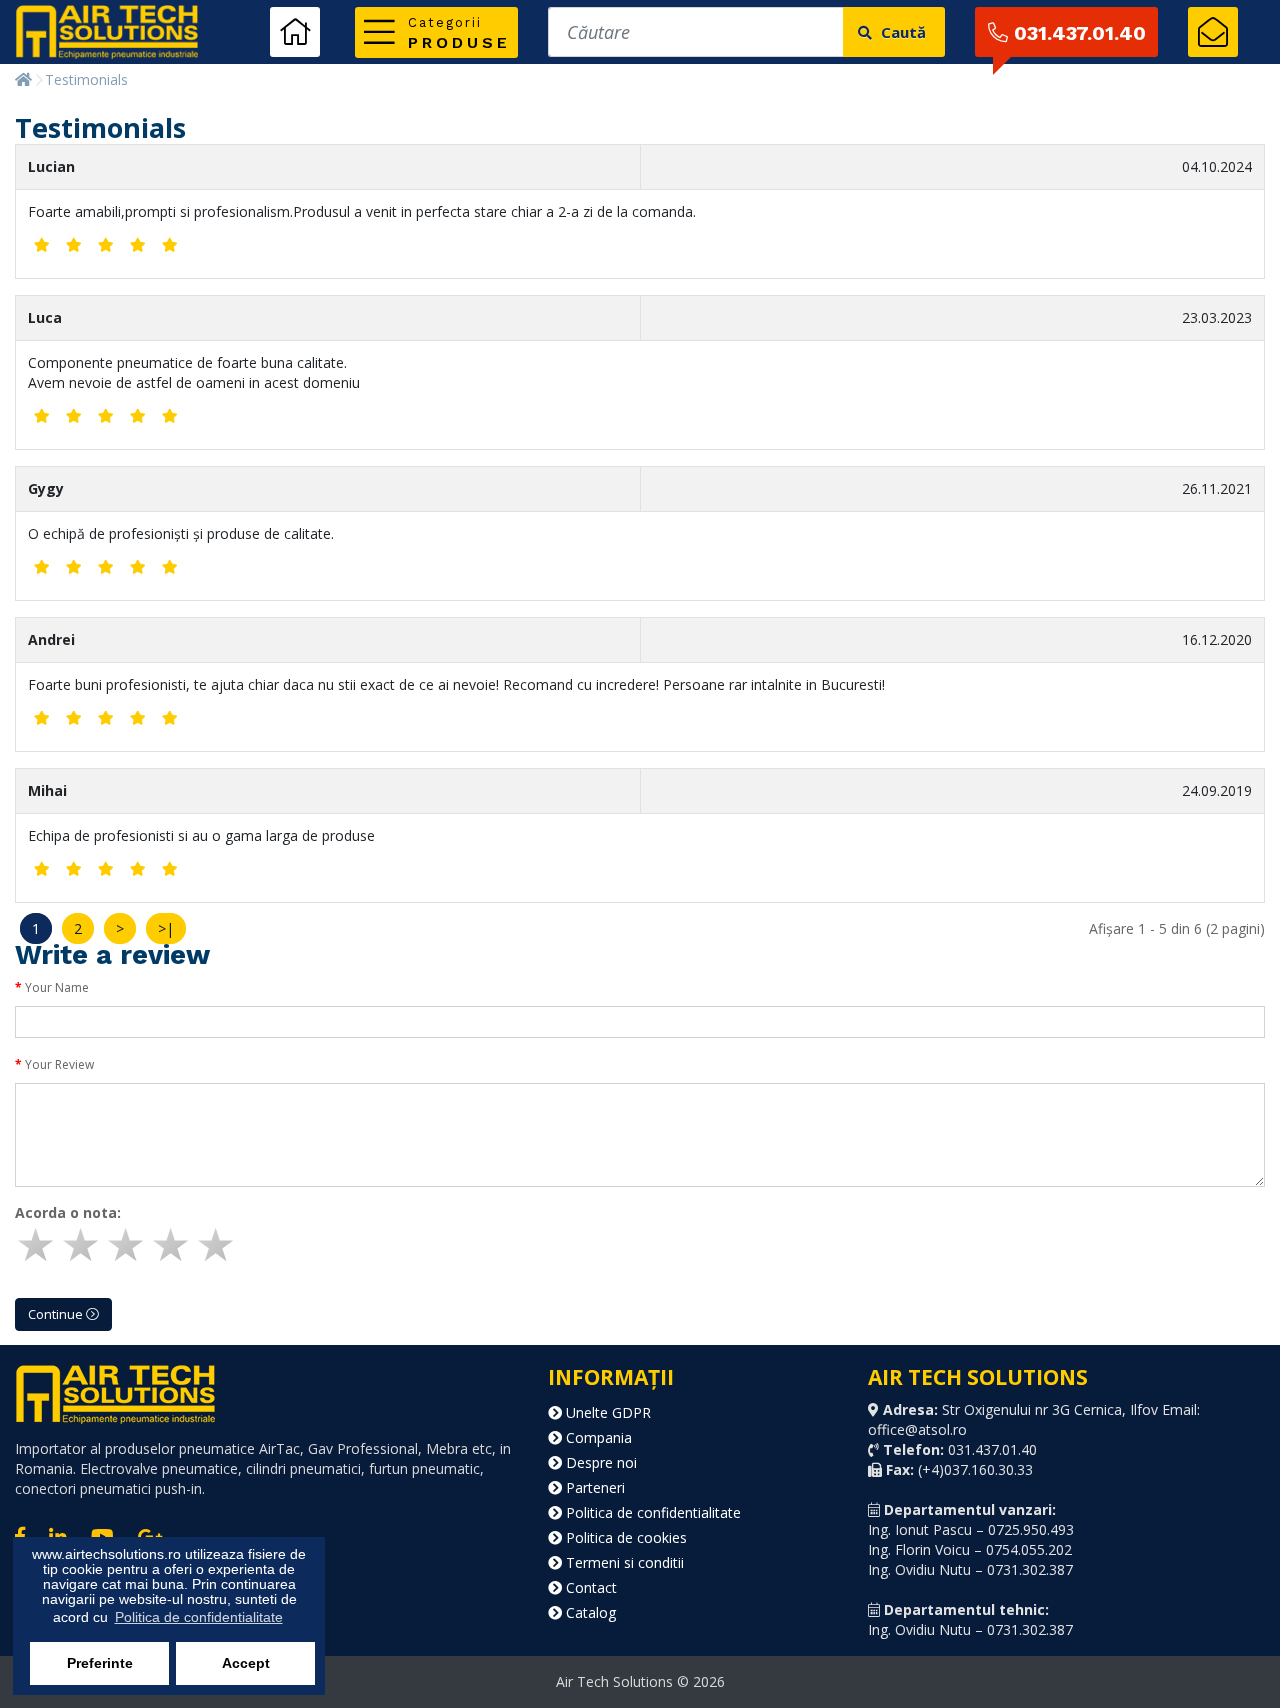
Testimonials (86, 79)
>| (166, 928)
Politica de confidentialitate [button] (199, 1617)
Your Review (59, 1064)
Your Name (57, 987)
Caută (901, 32)
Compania (597, 1437)
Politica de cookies (624, 1537)
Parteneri (593, 1487)
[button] (436, 32)
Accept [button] (246, 1663)
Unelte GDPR (606, 1412)
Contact (589, 1587)
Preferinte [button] (100, 1663)
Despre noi (599, 1462)
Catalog (589, 1612)
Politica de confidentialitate (651, 1512)
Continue (57, 1314)
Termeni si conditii (623, 1562)
